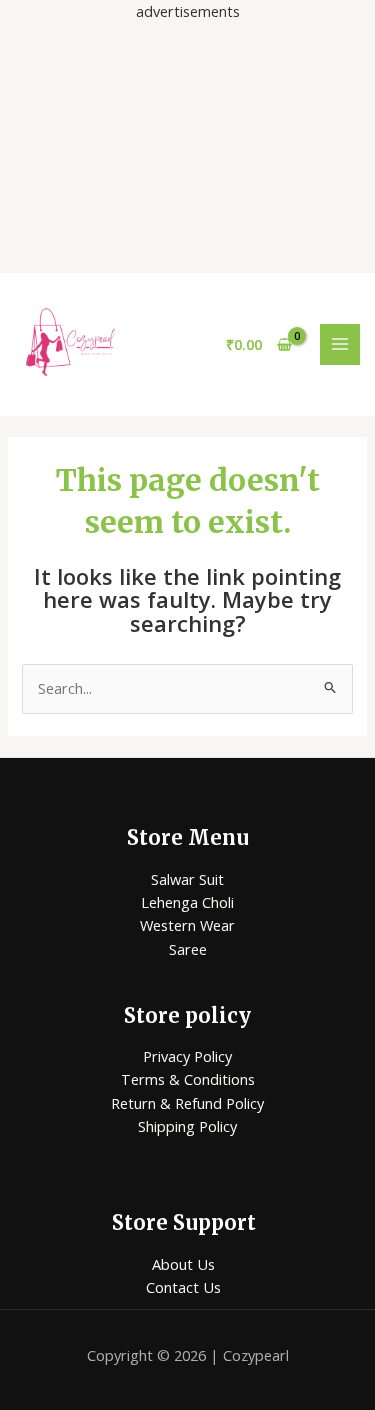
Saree (188, 949)
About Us (183, 1264)
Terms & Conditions (188, 1079)
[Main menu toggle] (340, 344)
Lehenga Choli (187, 902)
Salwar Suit (187, 879)
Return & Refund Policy (187, 1103)
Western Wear (187, 925)
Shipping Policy (187, 1126)
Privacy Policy (187, 1056)
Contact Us (183, 1287)
